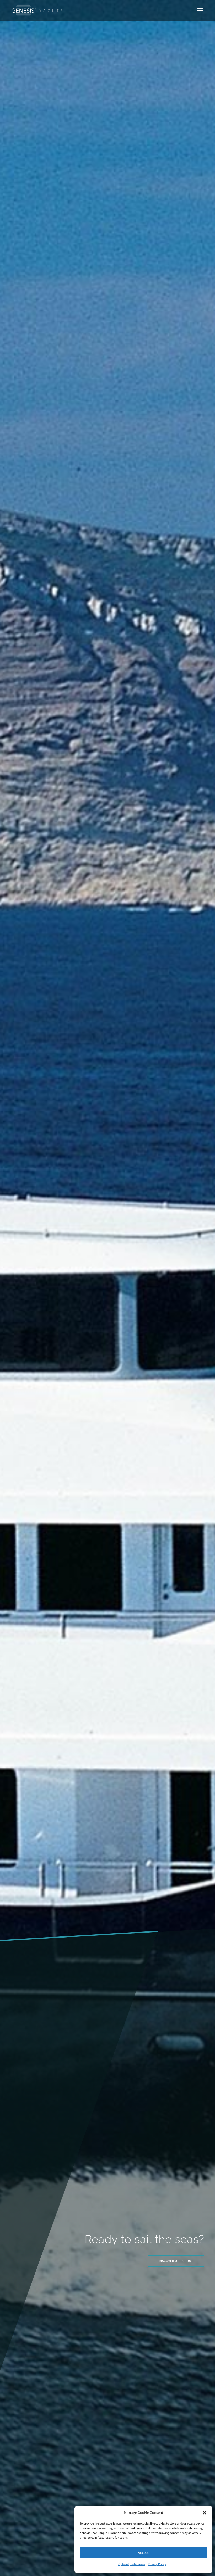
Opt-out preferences (132, 2564)
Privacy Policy (157, 2564)
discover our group (176, 2261)
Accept (143, 2552)
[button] (205, 2513)
